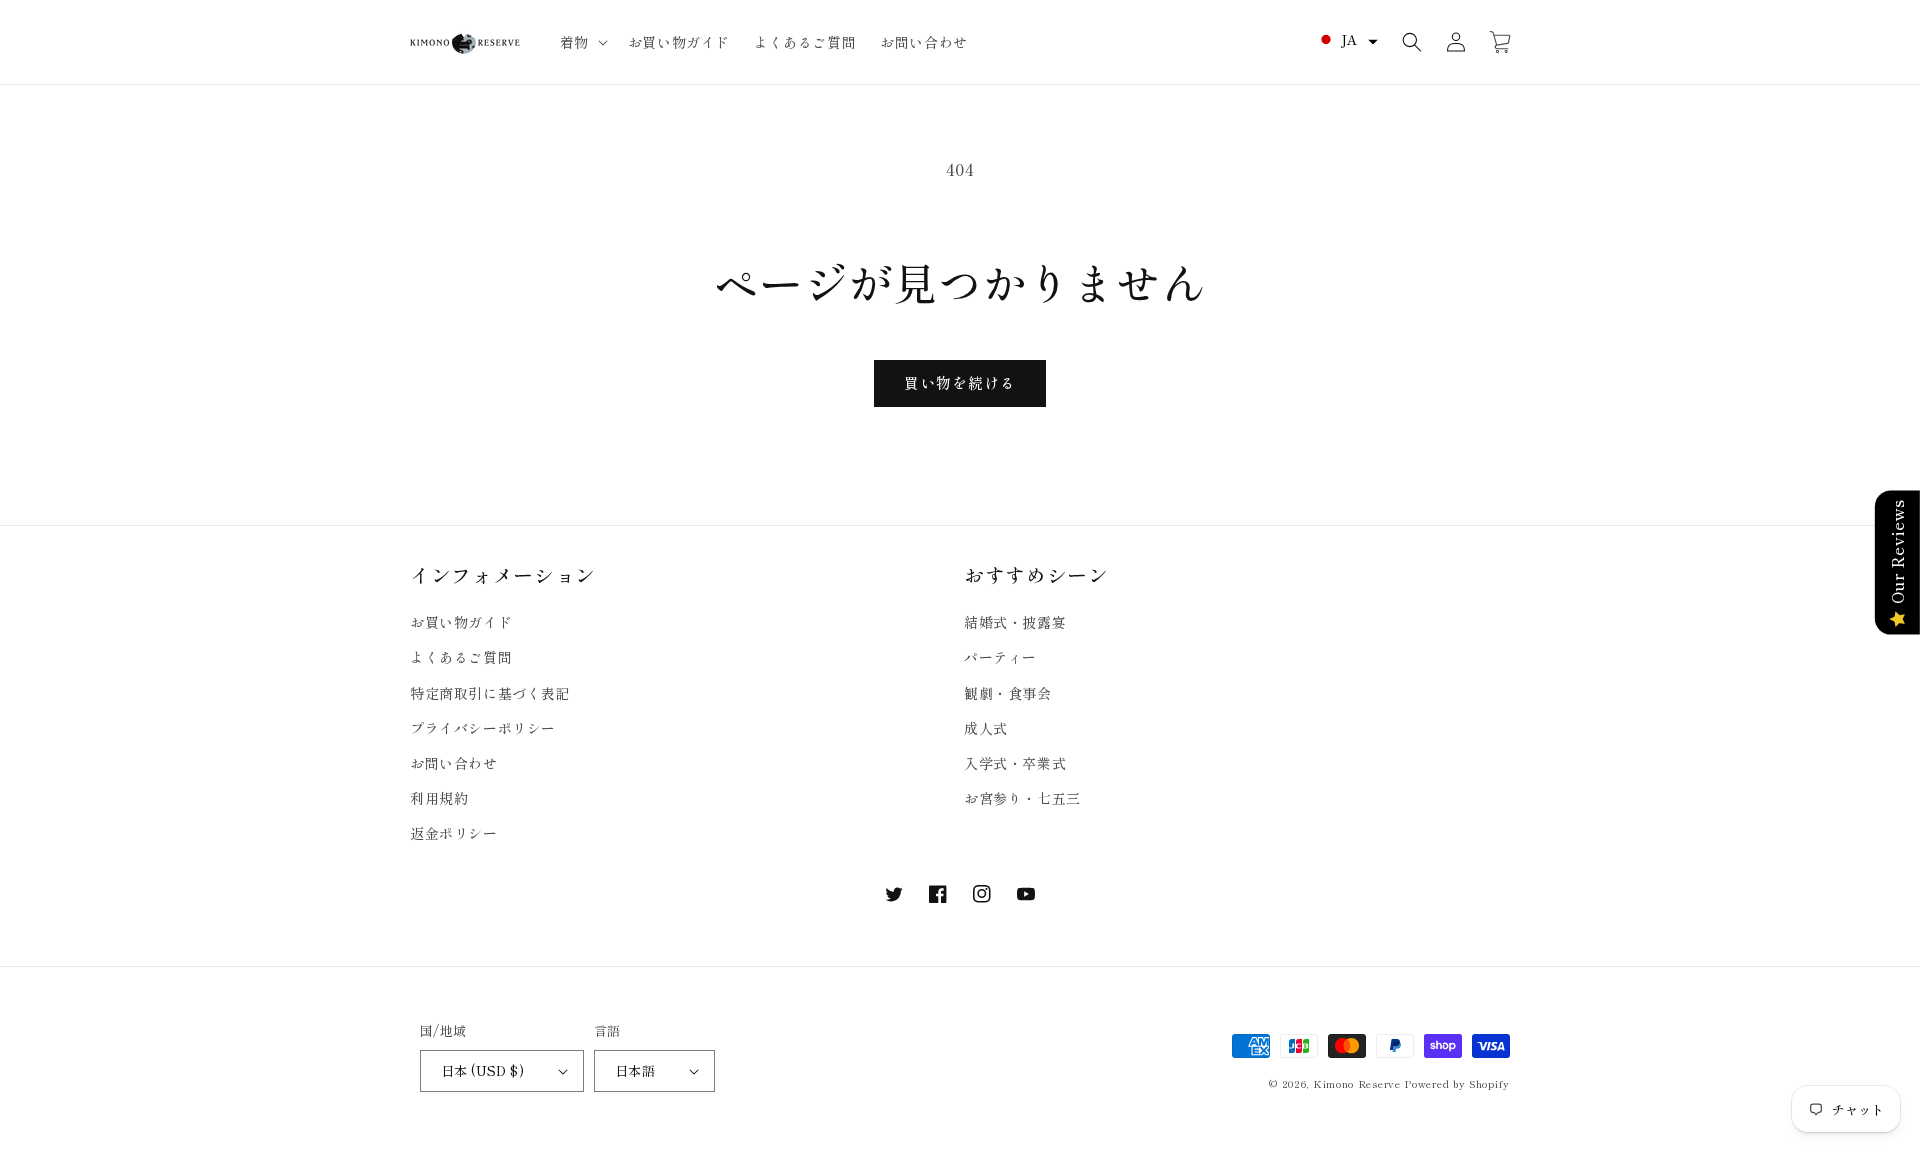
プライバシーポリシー (483, 728)
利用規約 (439, 798)
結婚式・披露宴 (1015, 622)
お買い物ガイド (461, 622)
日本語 (635, 1070)
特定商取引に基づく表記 (490, 693)
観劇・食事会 (1008, 693)
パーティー (1000, 657)
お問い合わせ (454, 763)
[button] (582, 42)
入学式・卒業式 (1015, 763)
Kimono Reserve (1357, 1083)
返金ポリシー (454, 833)
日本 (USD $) (482, 1070)
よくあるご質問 (461, 657)
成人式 (986, 728)
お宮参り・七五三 (1022, 798)
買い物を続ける (960, 382)
